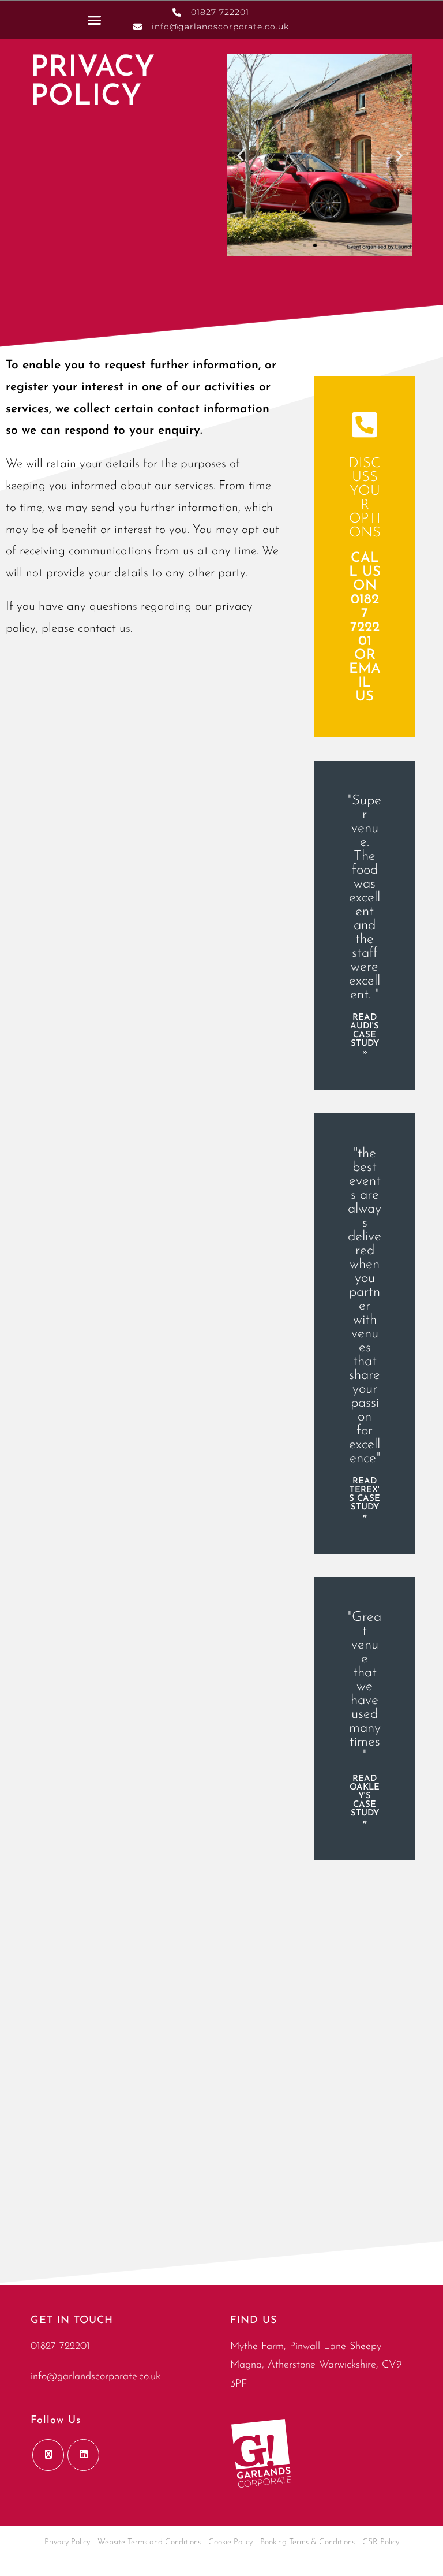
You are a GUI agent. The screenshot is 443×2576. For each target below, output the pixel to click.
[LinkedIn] (83, 2455)
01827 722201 (60, 2347)
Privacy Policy (67, 2542)
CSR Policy (381, 2542)
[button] (95, 20)
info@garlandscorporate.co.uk (95, 2377)
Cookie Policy (230, 2542)
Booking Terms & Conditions (307, 2542)
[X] (48, 2455)
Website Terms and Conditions (149, 2542)
